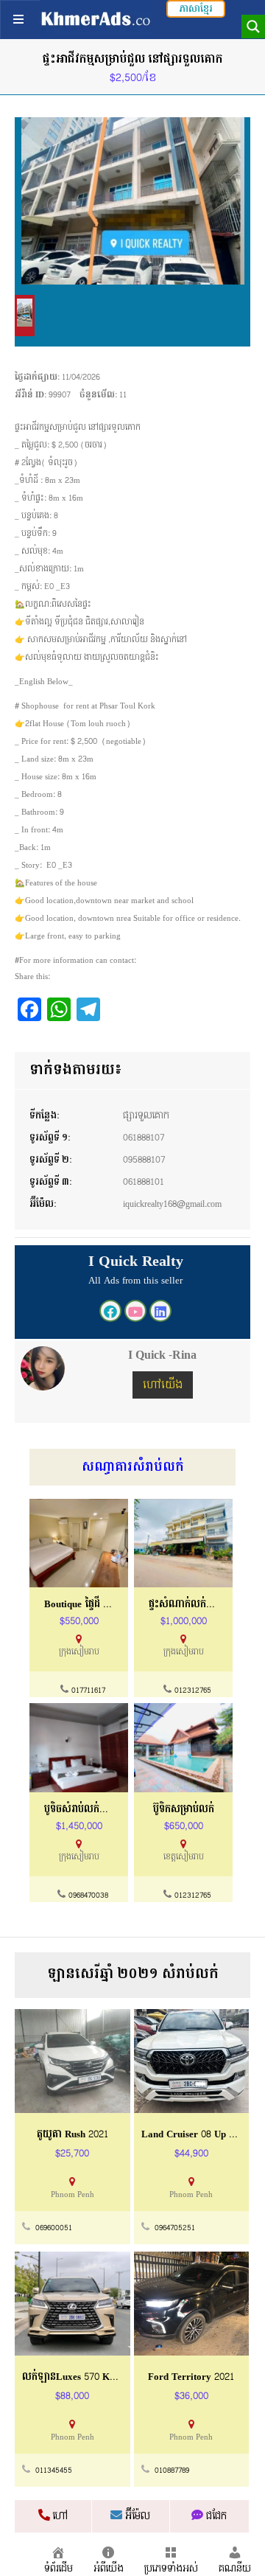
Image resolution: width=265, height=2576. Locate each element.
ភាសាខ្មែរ (196, 9)
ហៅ (59, 2516)
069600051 (54, 2228)
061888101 (144, 1182)
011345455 (54, 2471)
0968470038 (88, 1896)
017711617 (88, 1691)
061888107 (144, 1138)
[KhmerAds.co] (96, 18)
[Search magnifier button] (253, 27)
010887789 (172, 2471)
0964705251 (175, 2228)
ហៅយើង (163, 1385)
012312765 (193, 1691)
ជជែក (215, 2516)
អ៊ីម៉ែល (136, 2516)
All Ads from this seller (135, 1281)
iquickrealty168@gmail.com (172, 1204)
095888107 (144, 1160)
